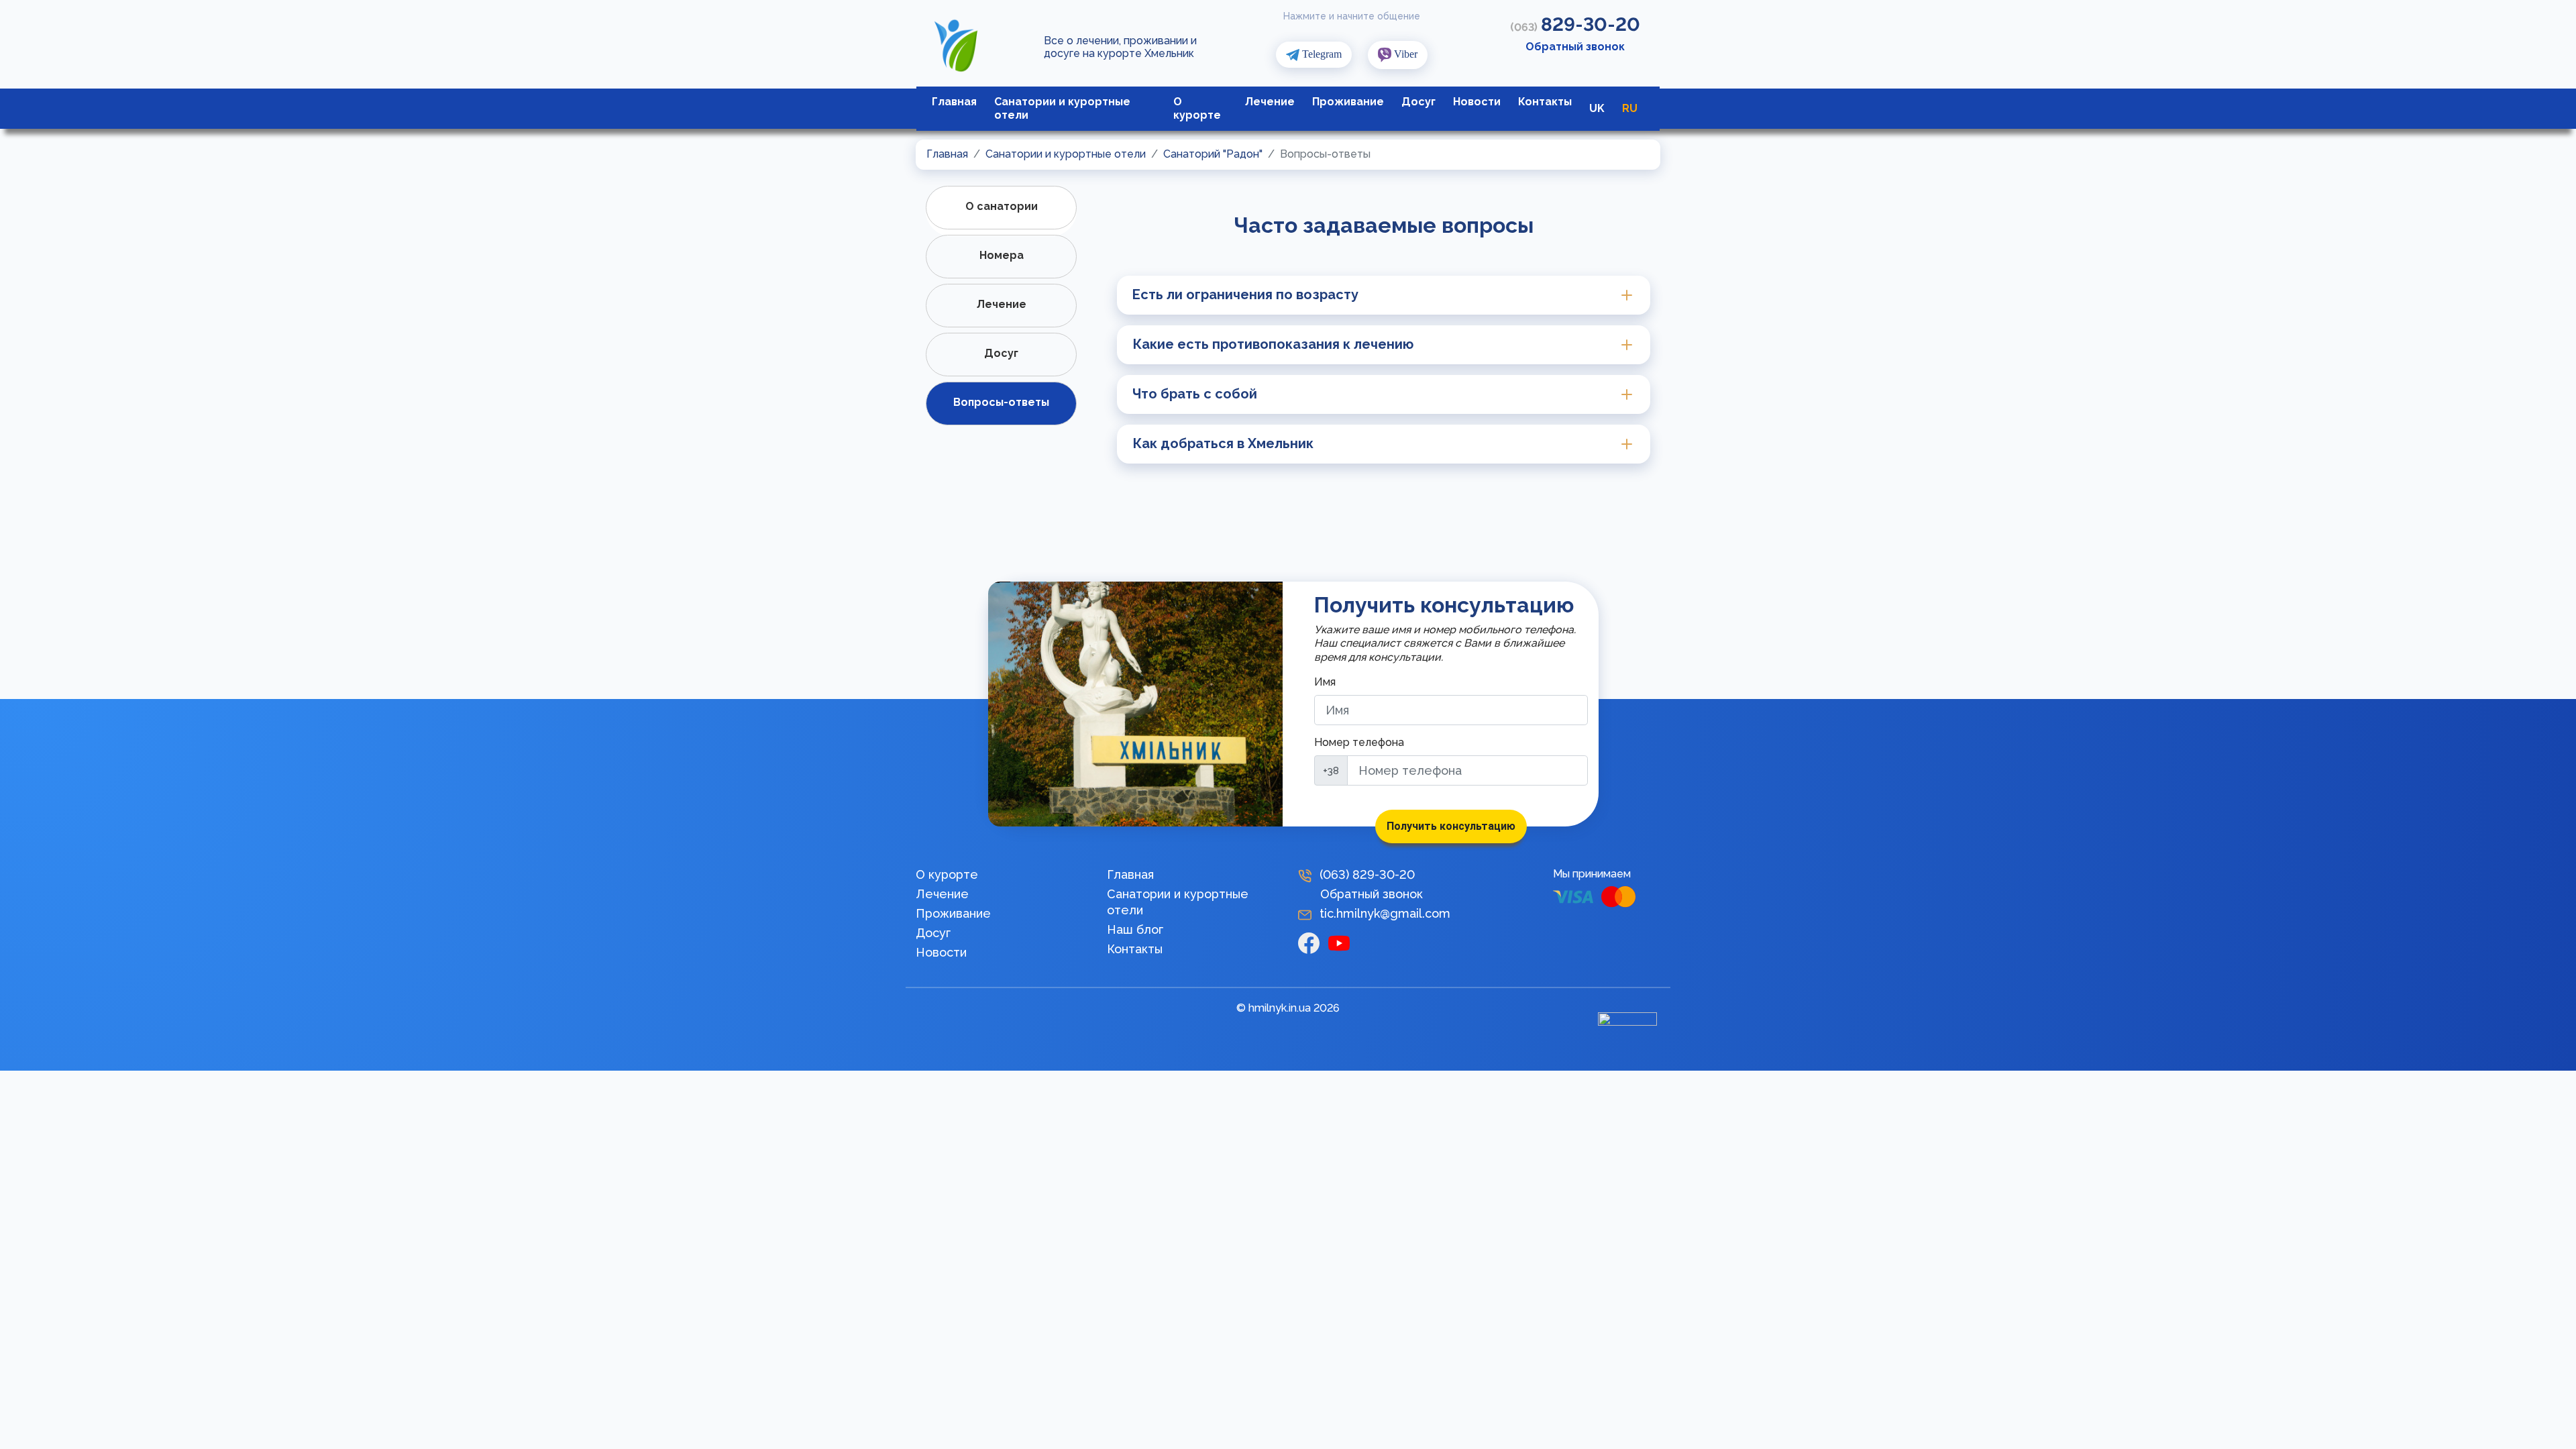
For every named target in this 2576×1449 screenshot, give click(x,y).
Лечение (1270, 102)
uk (1597, 108)
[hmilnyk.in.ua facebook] (1313, 942)
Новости (1477, 102)
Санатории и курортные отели (1062, 108)
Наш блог (1135, 929)
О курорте (1197, 108)
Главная (954, 102)
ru (1630, 108)
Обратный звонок (1575, 47)
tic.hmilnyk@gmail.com (1385, 913)
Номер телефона (1359, 742)
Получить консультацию (1451, 826)
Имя (1325, 682)
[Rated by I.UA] (1627, 1022)
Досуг (1418, 102)
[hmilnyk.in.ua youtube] (1342, 942)
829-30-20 (1575, 24)
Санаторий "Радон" (1213, 154)
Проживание (1348, 102)
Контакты (1545, 102)
